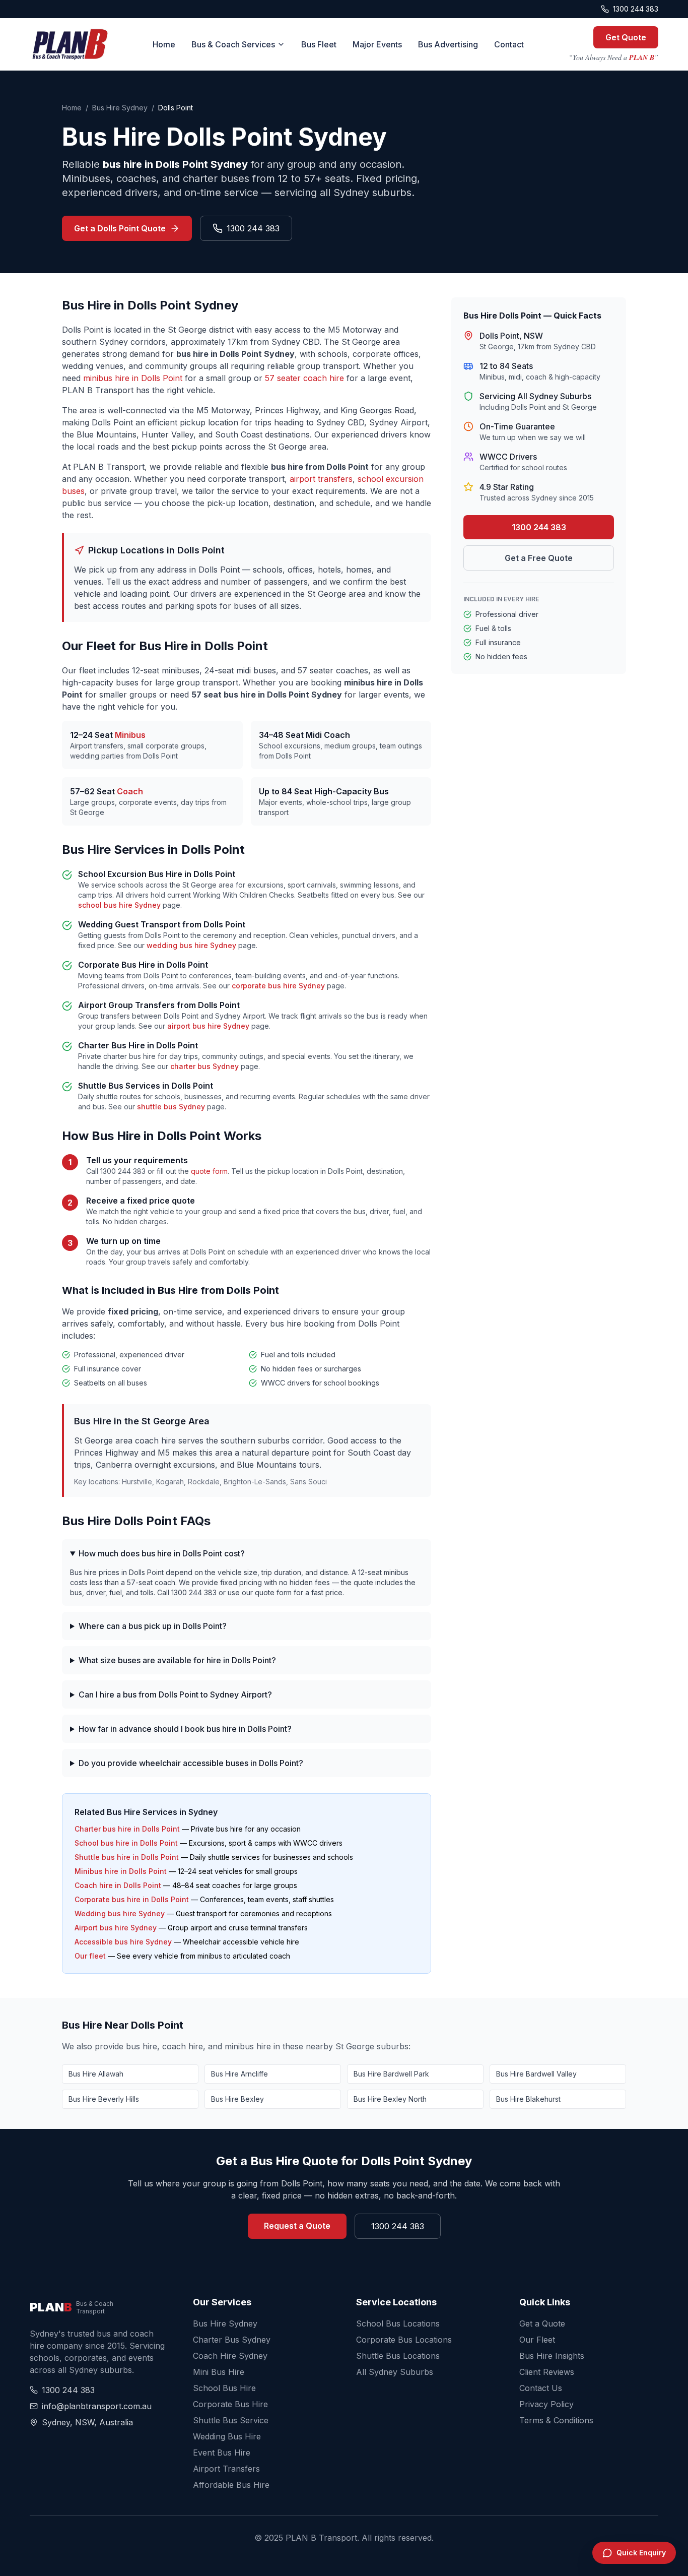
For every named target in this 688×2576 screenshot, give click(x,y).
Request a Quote (297, 2226)
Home (164, 44)
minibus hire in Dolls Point (133, 378)
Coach (130, 791)
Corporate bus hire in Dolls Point (132, 1899)
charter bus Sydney (204, 1066)
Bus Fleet (319, 44)
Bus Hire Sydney (120, 108)
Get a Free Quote (539, 558)
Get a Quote (542, 2323)
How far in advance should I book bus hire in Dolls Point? (185, 1729)
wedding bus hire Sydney (191, 945)
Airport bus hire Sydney (116, 1928)
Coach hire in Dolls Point (118, 1885)
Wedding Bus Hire (227, 2436)
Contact (509, 44)
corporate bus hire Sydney (278, 986)
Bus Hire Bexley (237, 2099)
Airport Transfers (226, 2469)
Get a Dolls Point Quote (120, 228)
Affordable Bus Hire (231, 2485)
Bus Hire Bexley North (390, 2099)
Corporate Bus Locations (404, 2340)
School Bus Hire (224, 2388)
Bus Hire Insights (552, 2356)
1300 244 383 (636, 9)
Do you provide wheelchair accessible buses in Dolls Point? (191, 1763)
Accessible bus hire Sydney (123, 1942)
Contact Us (541, 2388)
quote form (209, 1171)
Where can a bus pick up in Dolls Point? (153, 1626)
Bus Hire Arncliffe (239, 2074)
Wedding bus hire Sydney (120, 1913)
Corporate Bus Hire (230, 2404)
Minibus (130, 735)
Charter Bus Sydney (232, 2340)
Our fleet (90, 1956)
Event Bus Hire (222, 2453)
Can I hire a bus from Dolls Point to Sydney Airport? (175, 1694)
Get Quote (626, 37)
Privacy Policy (546, 2404)
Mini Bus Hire (219, 2372)
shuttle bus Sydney (171, 1107)
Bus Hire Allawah (96, 2074)
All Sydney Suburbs (395, 2372)
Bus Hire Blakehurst (528, 2099)
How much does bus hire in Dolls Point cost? (162, 1553)
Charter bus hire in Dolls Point (127, 1829)
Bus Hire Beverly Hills (104, 2099)
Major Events (377, 44)
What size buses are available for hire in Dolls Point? (177, 1660)
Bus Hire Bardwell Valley (536, 2074)
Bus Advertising (448, 44)
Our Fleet (537, 2340)
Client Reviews (547, 2372)
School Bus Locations (398, 2323)
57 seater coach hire (304, 378)
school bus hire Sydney (119, 905)
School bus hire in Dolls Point (126, 1843)
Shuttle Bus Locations (398, 2356)
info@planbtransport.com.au (97, 2406)
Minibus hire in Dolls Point (121, 1871)
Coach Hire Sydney (230, 2356)
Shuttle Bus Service (231, 2420)
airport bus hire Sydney (208, 1026)
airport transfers (321, 479)
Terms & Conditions (556, 2420)
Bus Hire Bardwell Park (391, 2074)
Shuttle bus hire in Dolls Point (127, 1857)
